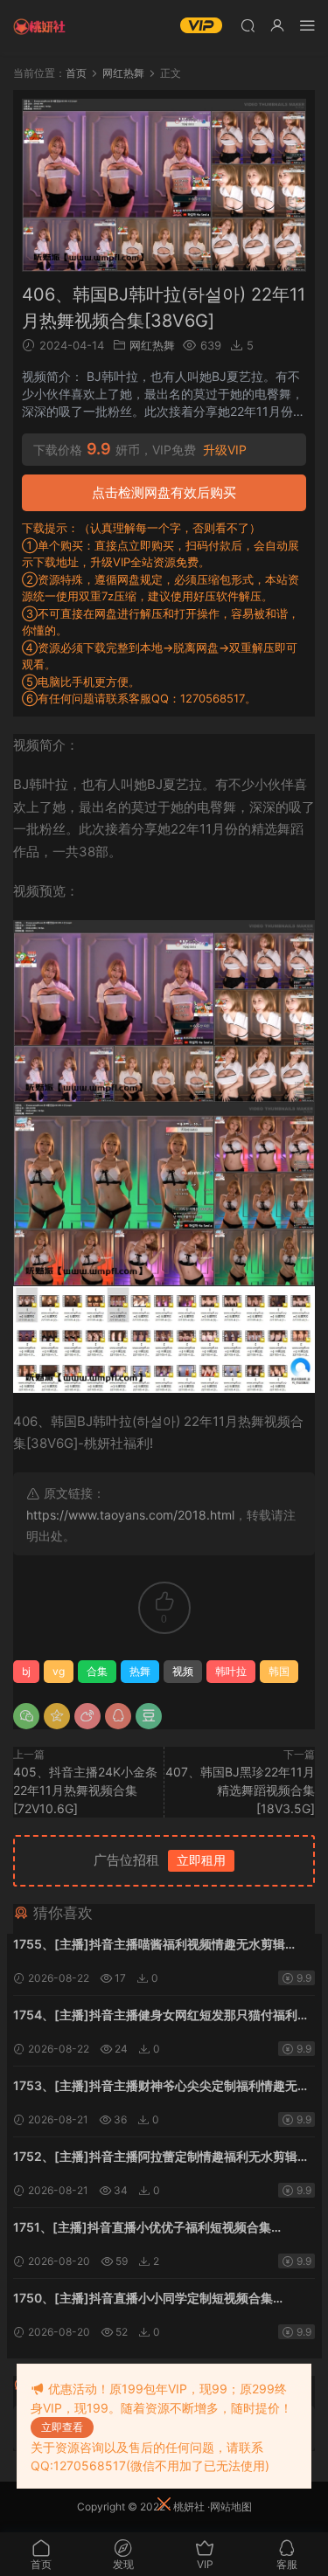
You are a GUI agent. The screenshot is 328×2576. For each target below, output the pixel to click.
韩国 (279, 1671)
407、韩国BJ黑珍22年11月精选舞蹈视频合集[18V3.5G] (240, 1790)
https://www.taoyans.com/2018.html (130, 1515)
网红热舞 (152, 345)
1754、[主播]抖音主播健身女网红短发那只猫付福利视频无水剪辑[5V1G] (161, 2016)
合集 (97, 1671)
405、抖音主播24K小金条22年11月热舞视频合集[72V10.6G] (85, 1790)
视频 (183, 1671)
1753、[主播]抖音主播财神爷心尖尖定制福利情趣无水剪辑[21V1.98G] (161, 2087)
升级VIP (225, 450)
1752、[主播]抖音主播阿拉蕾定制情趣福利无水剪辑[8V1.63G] (155, 2158)
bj (26, 1671)
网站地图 (231, 2507)
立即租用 (201, 1860)
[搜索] (248, 25)
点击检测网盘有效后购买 (164, 492)
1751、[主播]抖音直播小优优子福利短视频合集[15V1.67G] (142, 2229)
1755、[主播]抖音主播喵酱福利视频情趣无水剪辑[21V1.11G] (149, 1946)
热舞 (140, 1671)
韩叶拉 (231, 1671)
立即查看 (62, 2427)
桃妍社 (189, 2507)
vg (59, 1671)
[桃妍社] (39, 26)
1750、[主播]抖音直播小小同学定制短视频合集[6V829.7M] (143, 2299)
